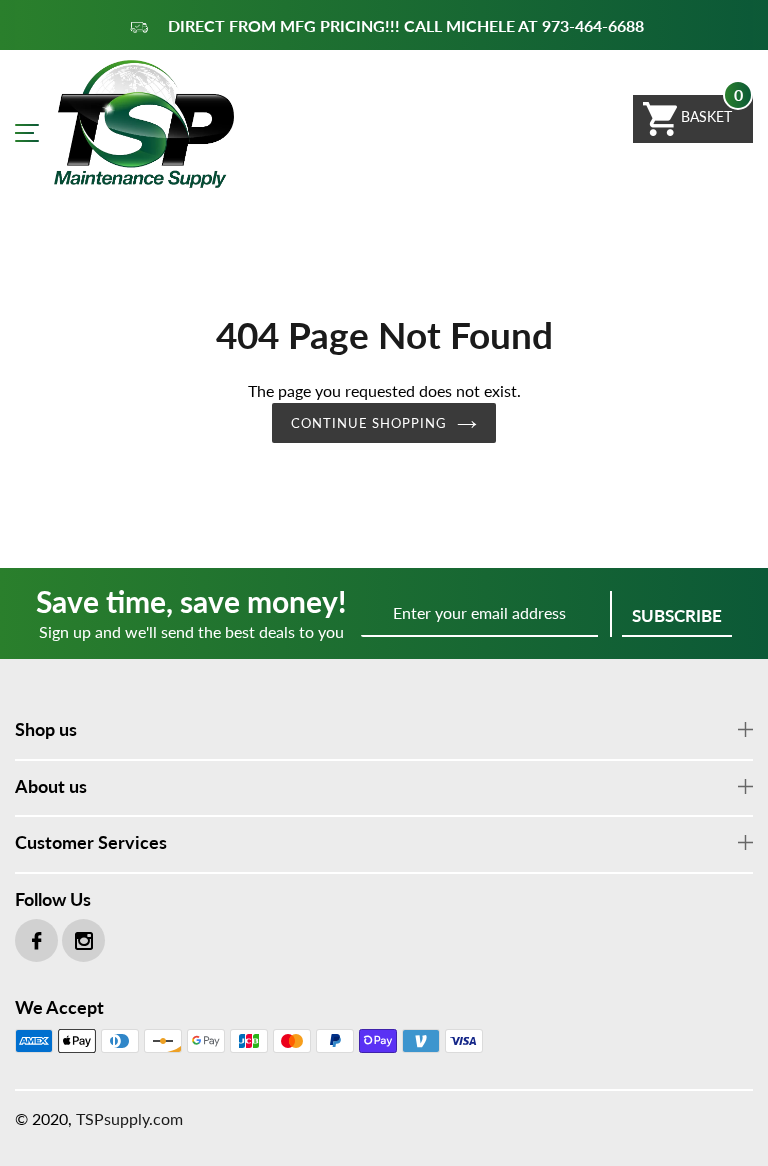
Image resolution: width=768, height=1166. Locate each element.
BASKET (704, 116)
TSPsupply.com (129, 1118)
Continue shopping (369, 423)
